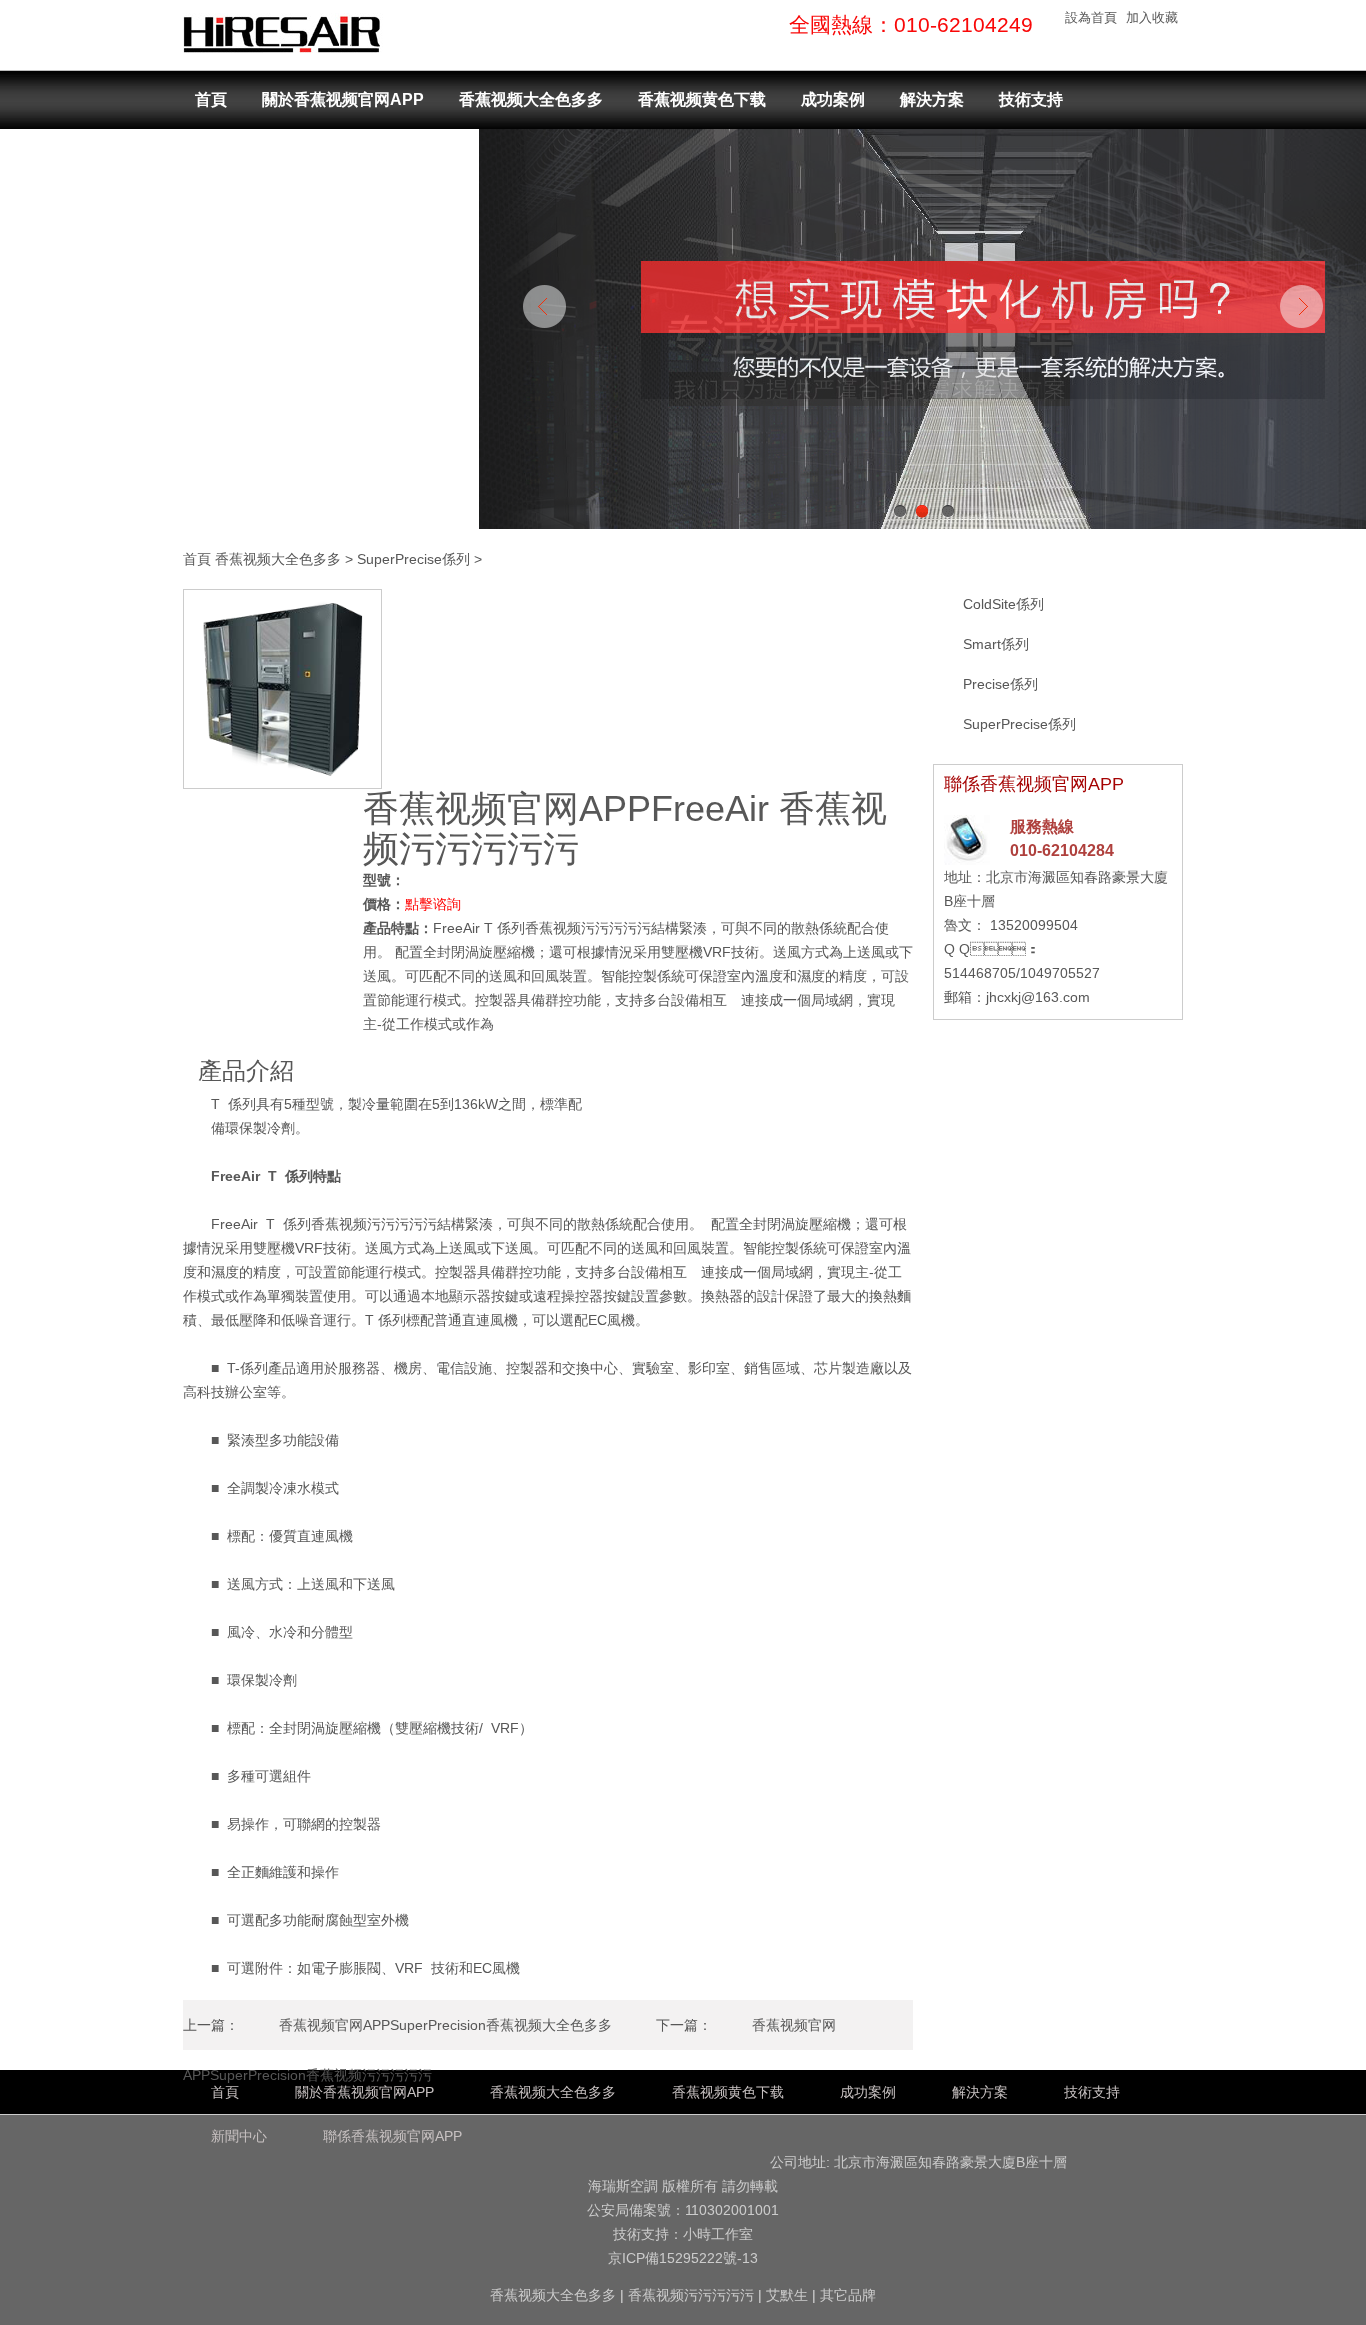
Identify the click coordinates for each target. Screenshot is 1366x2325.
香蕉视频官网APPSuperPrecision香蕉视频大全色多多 (445, 2025)
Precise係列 (1000, 684)
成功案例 (833, 99)
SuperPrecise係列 (413, 559)
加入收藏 (1152, 17)
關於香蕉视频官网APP (343, 99)
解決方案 (932, 99)
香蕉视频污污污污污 (691, 2295)
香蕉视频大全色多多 (531, 99)
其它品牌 (848, 2295)
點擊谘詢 (433, 904)
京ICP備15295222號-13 (683, 2258)
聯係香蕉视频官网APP (375, 158)
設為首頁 (1091, 17)
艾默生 (787, 2295)
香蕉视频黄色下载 (702, 99)
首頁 (211, 99)
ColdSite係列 (1003, 604)
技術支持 (1031, 99)
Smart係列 (996, 644)
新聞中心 (227, 158)
